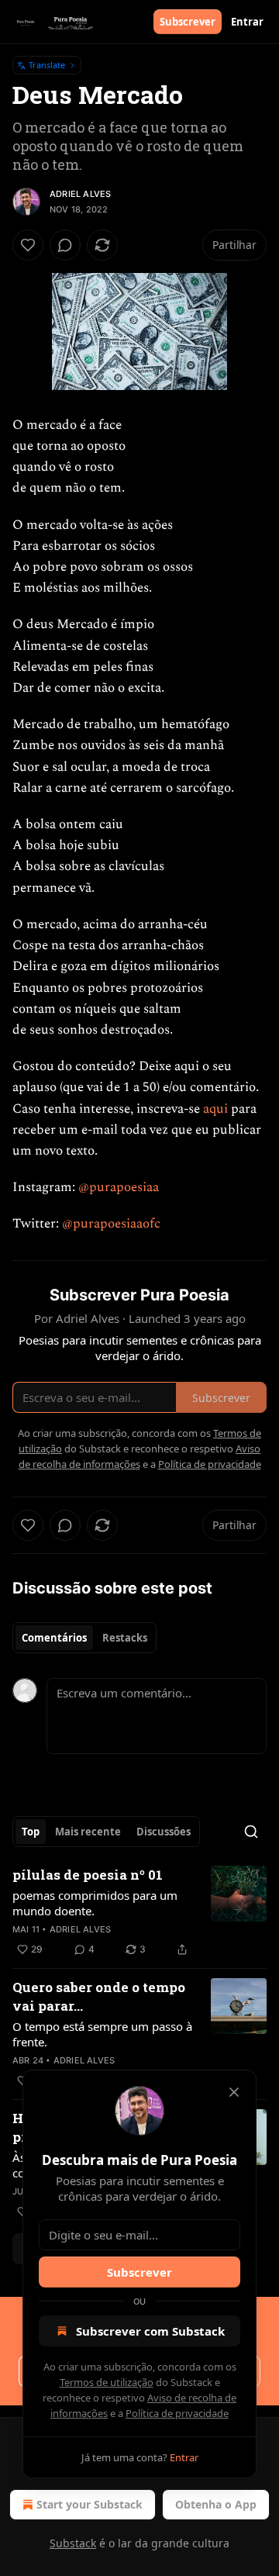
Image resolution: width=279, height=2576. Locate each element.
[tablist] (84, 1638)
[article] (139, 1912)
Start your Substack (90, 2504)
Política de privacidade (177, 2413)
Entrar (247, 22)
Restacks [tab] (125, 1638)
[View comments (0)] (65, 245)
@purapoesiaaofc (111, 1224)
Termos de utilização (107, 2382)
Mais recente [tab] (88, 1832)
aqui (215, 1109)
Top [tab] (31, 1832)
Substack (73, 2543)
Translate (47, 65)
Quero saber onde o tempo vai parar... (99, 1996)
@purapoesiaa (119, 1187)
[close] (234, 2092)
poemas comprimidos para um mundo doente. (95, 1903)
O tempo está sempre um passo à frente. (102, 2034)
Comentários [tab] (54, 1638)
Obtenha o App (216, 2504)
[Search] (251, 1832)
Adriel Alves (80, 194)
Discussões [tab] (164, 1832)
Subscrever (188, 22)
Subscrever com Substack (150, 2331)
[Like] (28, 245)
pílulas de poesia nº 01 (88, 1875)
